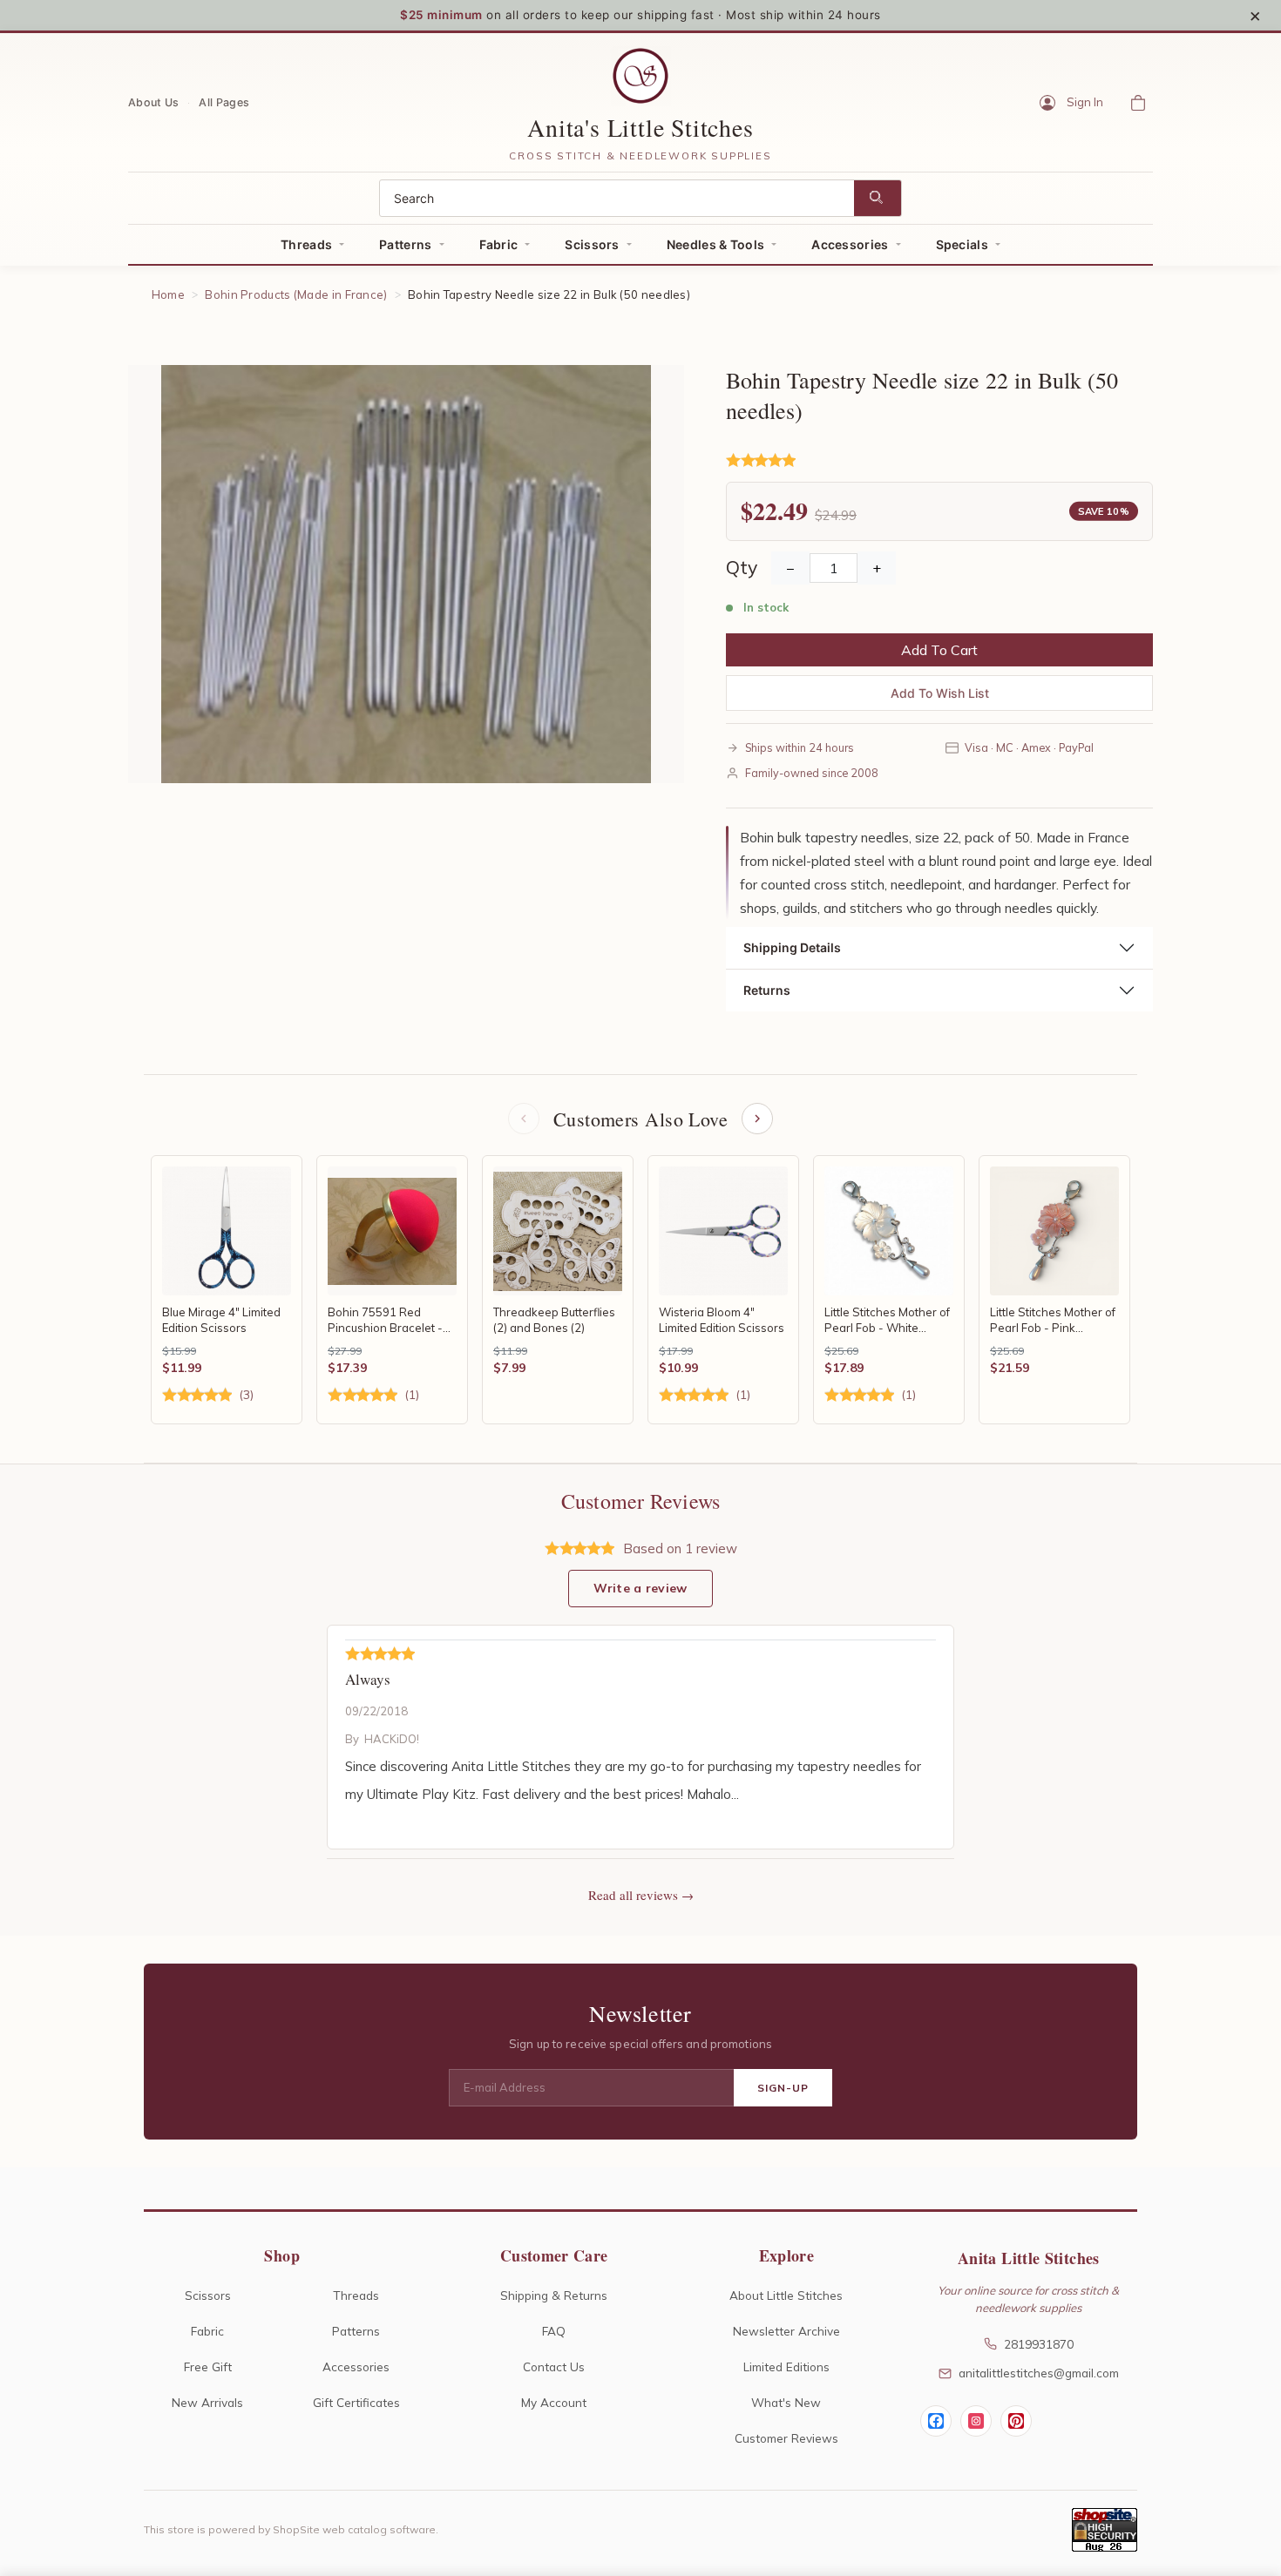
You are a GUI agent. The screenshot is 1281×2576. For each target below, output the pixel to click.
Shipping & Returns (554, 2295)
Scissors (592, 244)
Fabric (499, 244)
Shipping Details (792, 947)
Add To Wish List (940, 693)
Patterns (405, 244)
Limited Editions (786, 2366)
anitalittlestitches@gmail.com (1039, 2373)
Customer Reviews (786, 2438)
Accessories (850, 244)
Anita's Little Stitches (640, 127)
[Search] (878, 198)
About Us (153, 101)
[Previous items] (524, 1119)
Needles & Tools (716, 244)
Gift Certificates (356, 2402)
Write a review (640, 1588)
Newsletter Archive (786, 2331)
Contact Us (554, 2366)
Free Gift (208, 2366)
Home (168, 294)
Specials (962, 244)
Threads (306, 244)
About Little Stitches (786, 2295)
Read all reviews (633, 1895)
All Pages (224, 101)
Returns (767, 990)
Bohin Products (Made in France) (296, 294)
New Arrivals (207, 2402)
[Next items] (757, 1119)
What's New (786, 2402)
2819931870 (1039, 2344)
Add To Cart (939, 650)
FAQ (554, 2331)
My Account (554, 2402)
